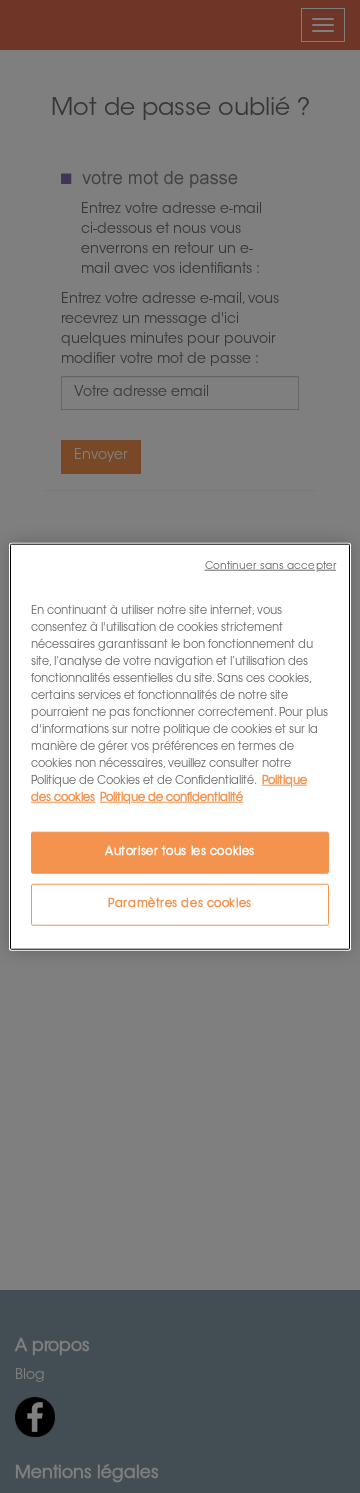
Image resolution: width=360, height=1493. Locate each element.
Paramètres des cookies (180, 904)
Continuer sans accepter (270, 565)
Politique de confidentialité (171, 798)
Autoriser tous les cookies (180, 852)
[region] (180, 746)
